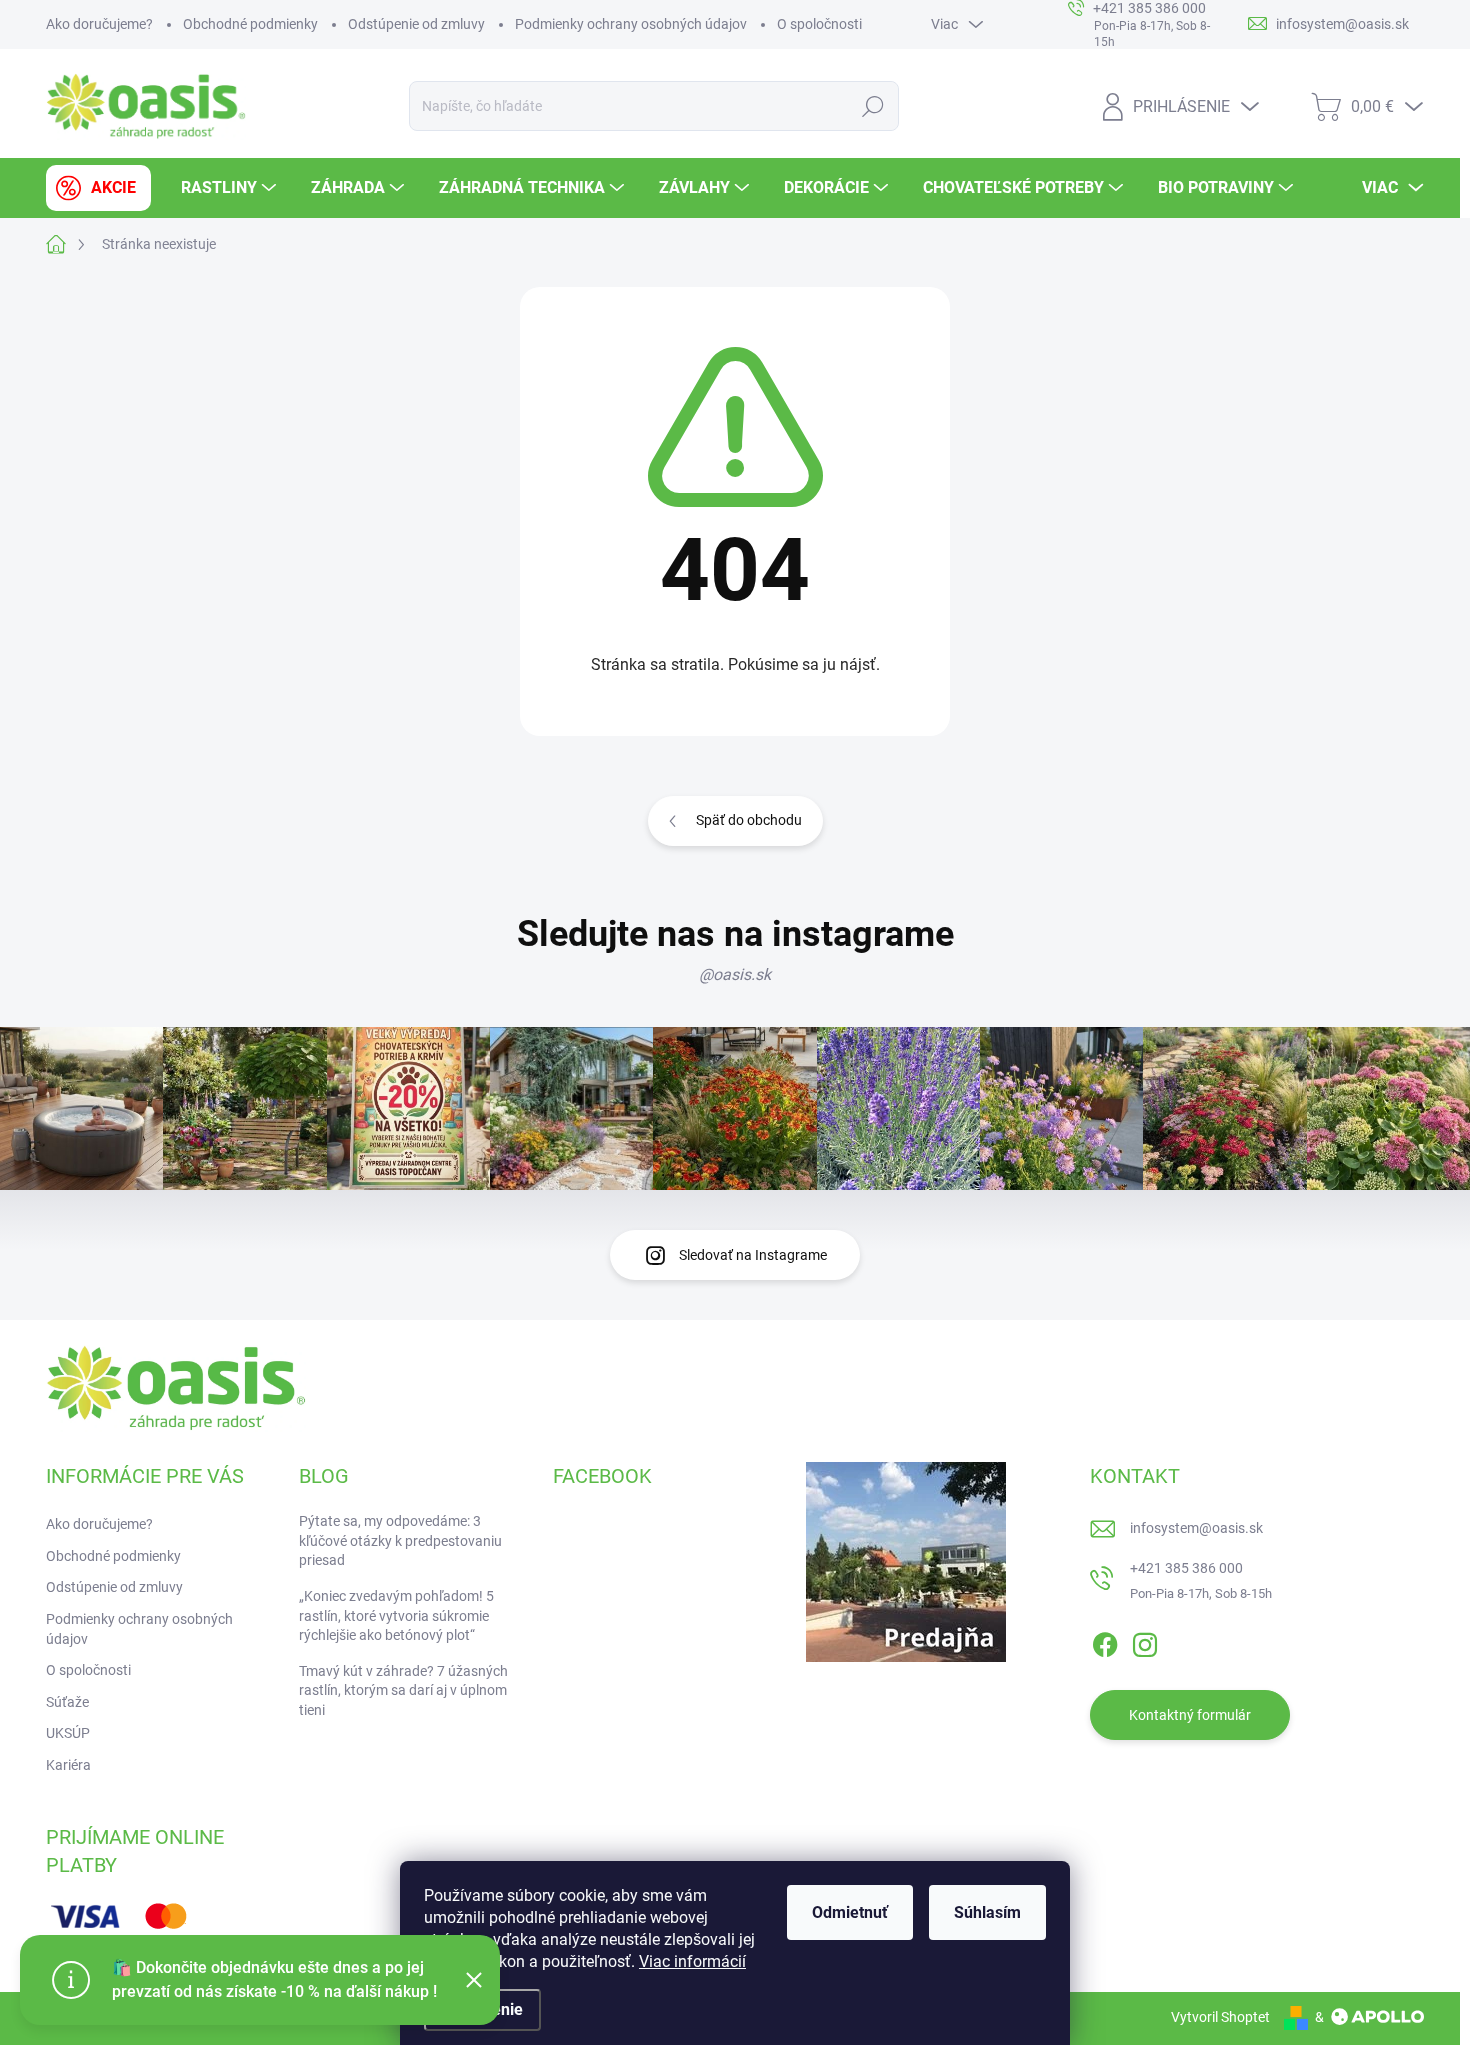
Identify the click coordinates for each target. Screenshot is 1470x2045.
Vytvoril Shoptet (1220, 2017)
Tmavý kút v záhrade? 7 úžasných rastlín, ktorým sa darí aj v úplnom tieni (403, 1690)
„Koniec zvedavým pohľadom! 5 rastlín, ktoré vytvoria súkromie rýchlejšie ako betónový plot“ (396, 1615)
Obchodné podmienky (250, 24)
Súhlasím (987, 1912)
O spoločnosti (819, 24)
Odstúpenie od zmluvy (416, 24)
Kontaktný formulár (1190, 1715)
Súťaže (67, 1702)
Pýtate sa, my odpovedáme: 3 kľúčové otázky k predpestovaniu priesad (400, 1540)
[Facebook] (1105, 1641)
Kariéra (68, 1765)
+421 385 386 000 (1186, 1568)
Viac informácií (692, 1961)
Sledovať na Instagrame (753, 1255)
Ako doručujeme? (99, 24)
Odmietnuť (850, 1912)
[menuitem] (98, 188)
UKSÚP (68, 1733)
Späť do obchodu (749, 820)
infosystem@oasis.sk (1196, 1528)
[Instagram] (1145, 1641)
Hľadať (873, 106)
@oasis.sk (735, 974)
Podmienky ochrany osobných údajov (631, 24)
